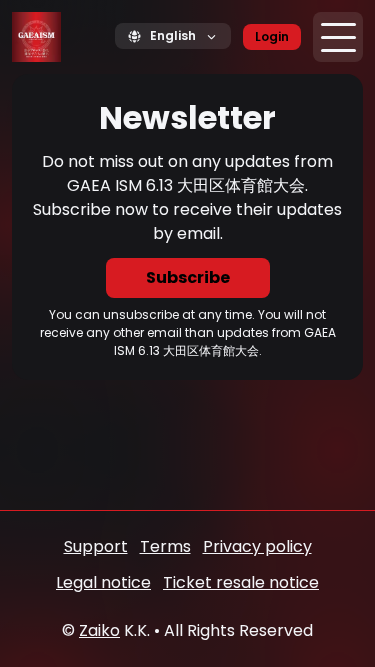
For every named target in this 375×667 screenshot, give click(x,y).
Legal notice (103, 582)
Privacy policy (257, 546)
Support (96, 546)
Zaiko (99, 630)
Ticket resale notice (241, 582)
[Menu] (338, 37)
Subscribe (188, 277)
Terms (165, 546)
